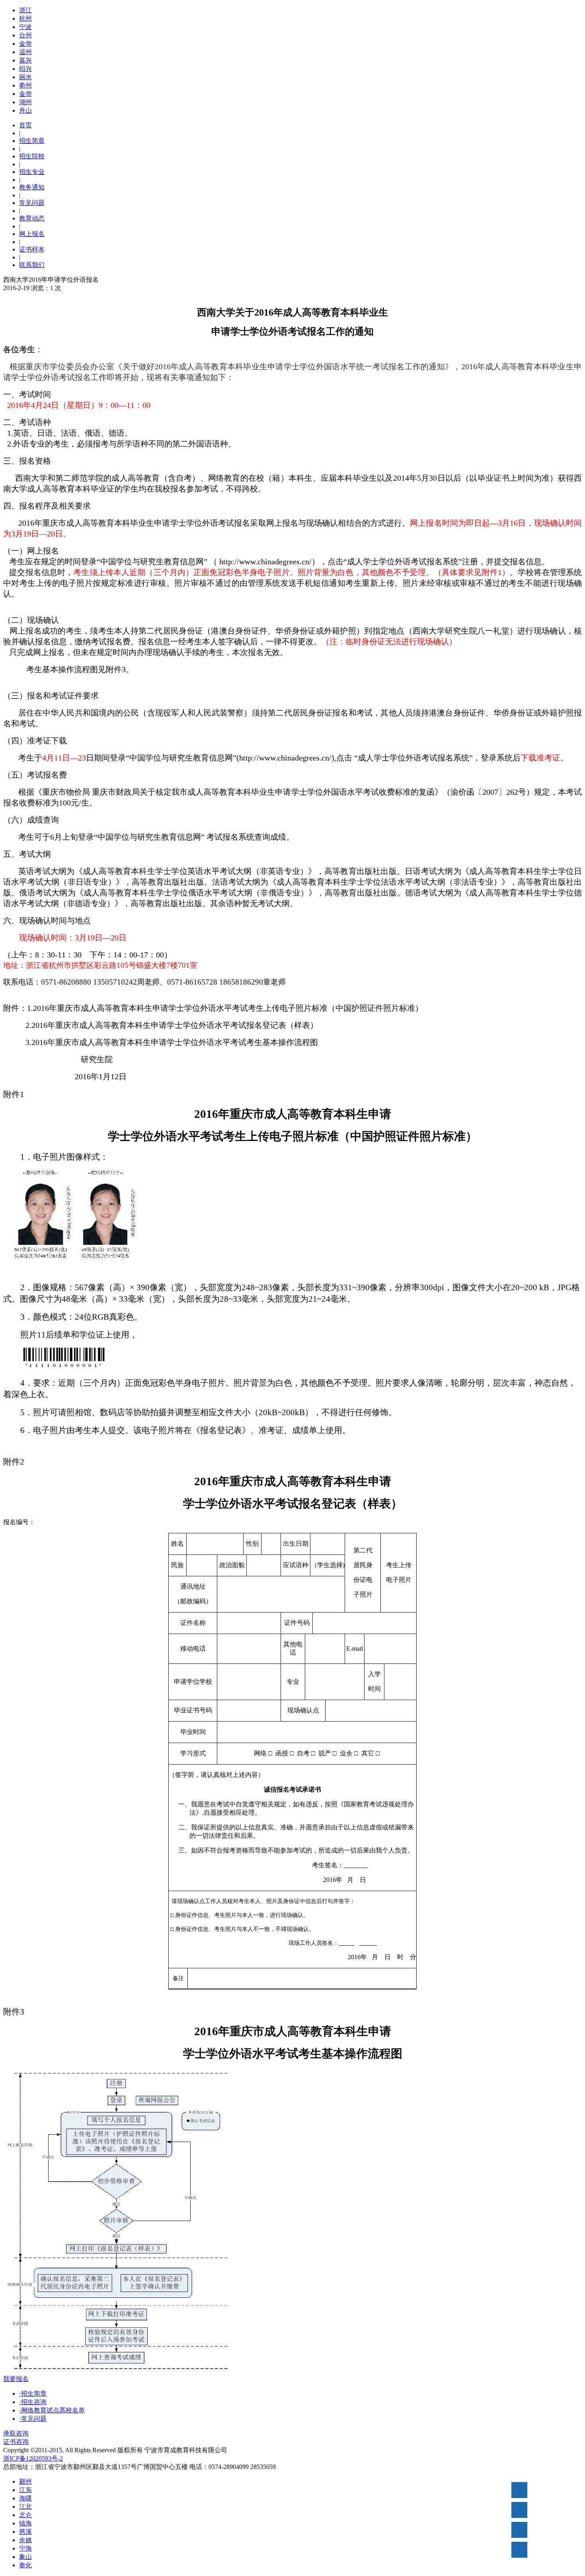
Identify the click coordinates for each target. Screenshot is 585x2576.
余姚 (25, 2540)
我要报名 (16, 2379)
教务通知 (32, 187)
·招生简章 (33, 2394)
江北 (25, 2507)
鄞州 (25, 2481)
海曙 (25, 2498)
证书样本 (32, 249)
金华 (25, 44)
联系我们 (32, 265)
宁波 (25, 27)
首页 (25, 125)
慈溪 (25, 2532)
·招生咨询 (33, 2402)
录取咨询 (16, 2433)
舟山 (25, 110)
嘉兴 (25, 60)
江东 (25, 2490)
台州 (25, 35)
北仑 (25, 2515)
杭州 (25, 19)
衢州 (25, 85)
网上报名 (32, 234)
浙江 (25, 10)
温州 (25, 52)
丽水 (25, 77)
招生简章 (32, 141)
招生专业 (32, 172)
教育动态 (32, 218)
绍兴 (25, 69)
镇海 (25, 2523)
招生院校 (32, 156)
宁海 (25, 2548)
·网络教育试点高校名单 (52, 2410)
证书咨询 (16, 2442)
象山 (25, 2557)
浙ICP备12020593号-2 (33, 2458)
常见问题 (32, 203)
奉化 (25, 2565)
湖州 (25, 102)
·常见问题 (33, 2419)
